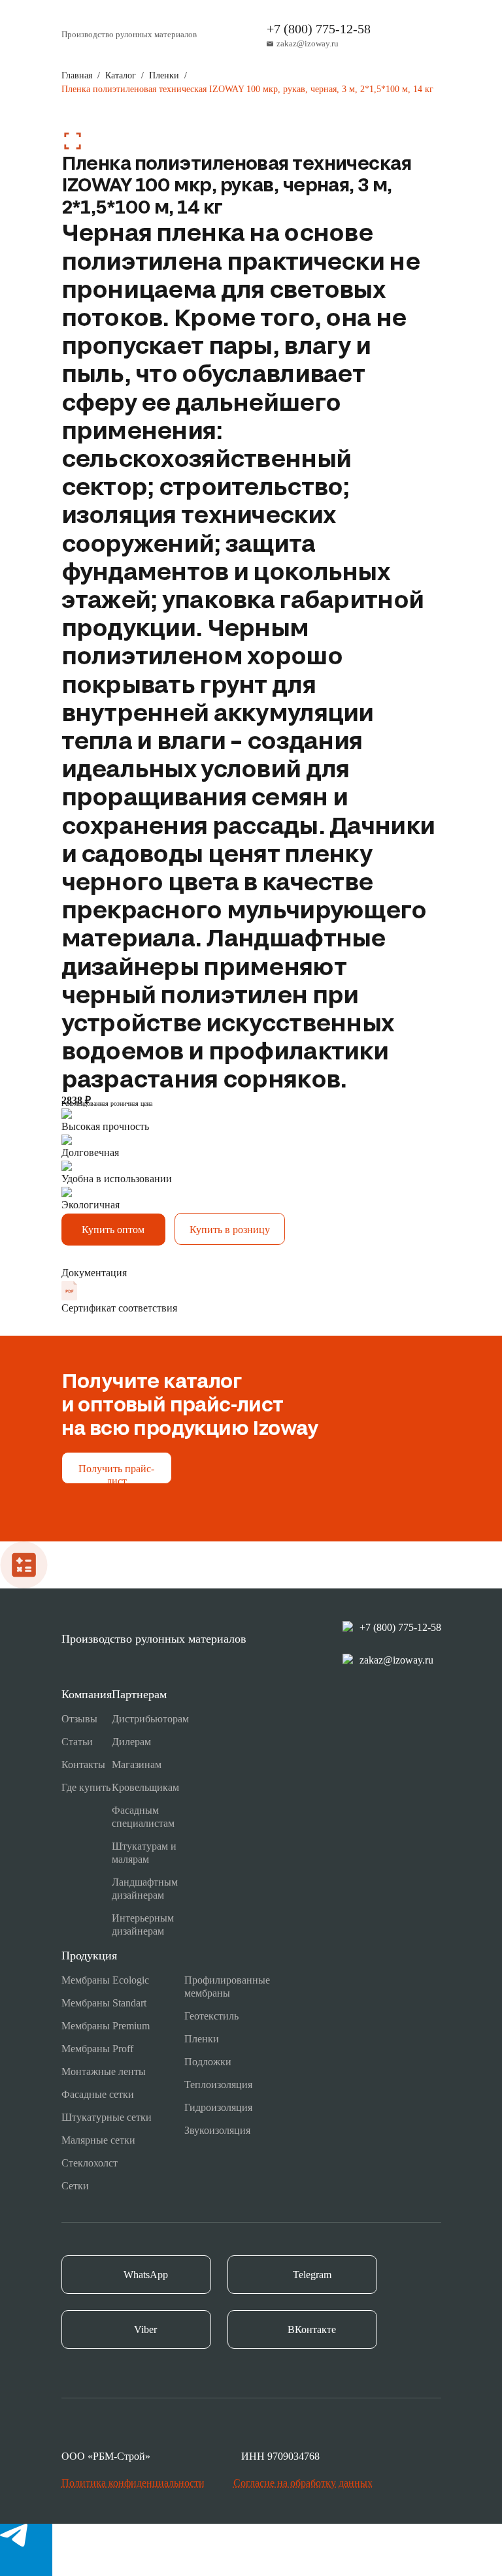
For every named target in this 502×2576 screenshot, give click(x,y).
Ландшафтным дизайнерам (145, 1889)
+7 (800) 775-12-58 (319, 29)
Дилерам (131, 1742)
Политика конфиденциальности (133, 2483)
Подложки (208, 2062)
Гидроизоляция (218, 2107)
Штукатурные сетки (107, 2117)
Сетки (75, 2186)
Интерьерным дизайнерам (143, 1924)
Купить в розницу (230, 1230)
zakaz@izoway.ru (308, 43)
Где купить (86, 1787)
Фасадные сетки (98, 2094)
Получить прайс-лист (116, 1473)
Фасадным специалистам (143, 1817)
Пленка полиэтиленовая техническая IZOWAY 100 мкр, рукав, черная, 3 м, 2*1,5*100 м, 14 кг (247, 89)
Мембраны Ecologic (105, 1980)
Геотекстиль (211, 2016)
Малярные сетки (98, 2140)
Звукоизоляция (217, 2130)
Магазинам (137, 1764)
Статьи (77, 1742)
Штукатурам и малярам (144, 1853)
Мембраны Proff (97, 2049)
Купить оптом (113, 1230)
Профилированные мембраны (227, 1987)
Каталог (121, 75)
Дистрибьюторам (150, 1719)
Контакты (83, 1764)
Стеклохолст (90, 2163)
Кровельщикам (145, 1787)
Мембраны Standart (104, 2003)
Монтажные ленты (104, 2071)
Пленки (164, 75)
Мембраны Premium (106, 2026)
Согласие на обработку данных (303, 2483)
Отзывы (79, 1719)
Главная (77, 75)
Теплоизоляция (218, 2085)
